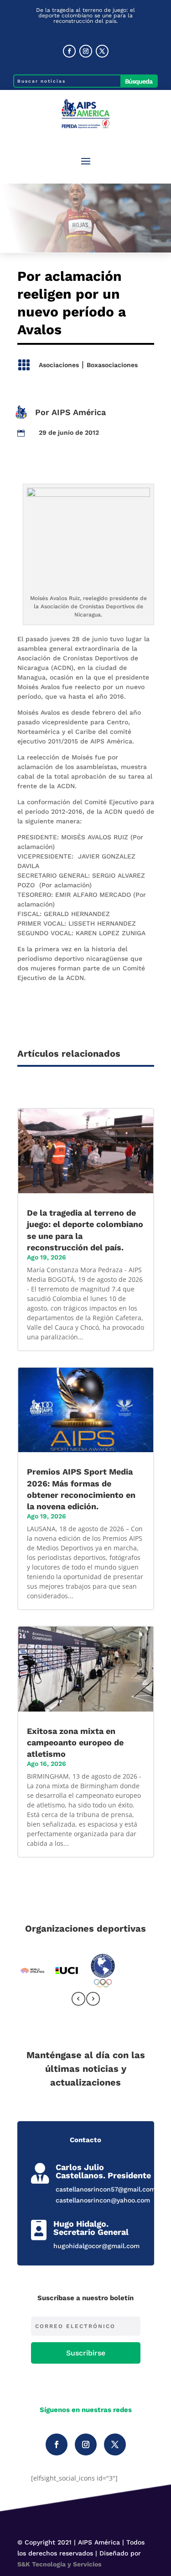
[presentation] (78, 2000)
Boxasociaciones (112, 365)
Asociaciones (59, 365)
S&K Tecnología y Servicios (59, 2564)
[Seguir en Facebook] (69, 51)
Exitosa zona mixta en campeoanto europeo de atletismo (75, 1742)
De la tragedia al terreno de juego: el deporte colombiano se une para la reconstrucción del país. (85, 16)
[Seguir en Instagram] (86, 51)
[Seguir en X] (102, 51)
